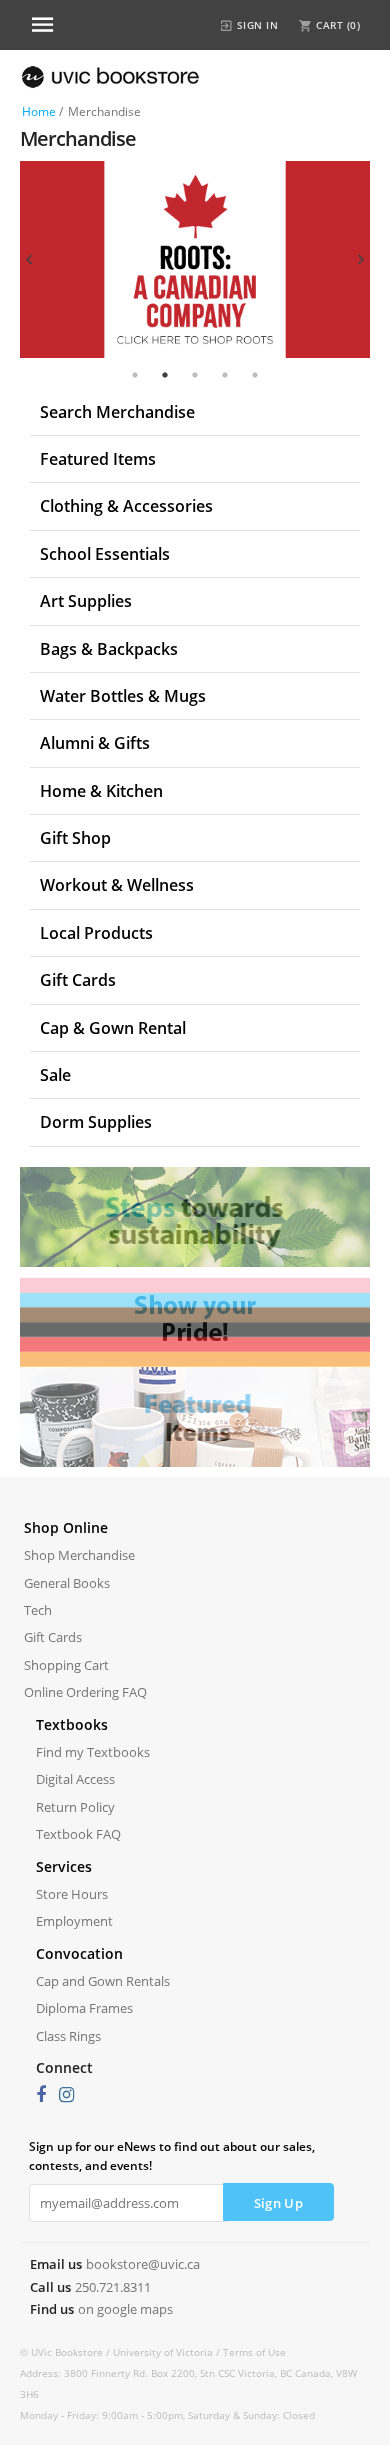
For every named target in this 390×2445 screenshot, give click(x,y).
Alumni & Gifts (95, 743)
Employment (74, 1921)
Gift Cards (78, 980)
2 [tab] (165, 375)
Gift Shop (75, 838)
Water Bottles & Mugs (123, 696)
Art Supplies (86, 601)
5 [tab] (255, 375)
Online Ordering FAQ (85, 1692)
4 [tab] (225, 375)
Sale (55, 1075)
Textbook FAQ (78, 1834)
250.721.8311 (113, 2287)
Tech (38, 1610)
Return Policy (75, 1807)
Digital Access (75, 1779)
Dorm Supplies (96, 1122)
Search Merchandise (117, 412)
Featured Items (98, 459)
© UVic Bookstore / (66, 2352)
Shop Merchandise (79, 1555)
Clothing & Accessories (126, 506)
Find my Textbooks (93, 1752)
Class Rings (68, 2036)
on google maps (125, 2309)
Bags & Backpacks (109, 649)
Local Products (96, 933)
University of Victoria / (168, 2352)
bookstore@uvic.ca (143, 2264)
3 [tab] (195, 375)
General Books (67, 1583)
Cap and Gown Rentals (103, 1981)
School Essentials (105, 554)
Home (39, 111)
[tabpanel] (195, 259)
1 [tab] (135, 375)
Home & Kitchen (101, 791)
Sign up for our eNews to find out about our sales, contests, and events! (172, 2156)
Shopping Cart (66, 1665)
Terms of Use (254, 2352)
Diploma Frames (84, 2008)
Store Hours (72, 1894)
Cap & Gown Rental (113, 1028)
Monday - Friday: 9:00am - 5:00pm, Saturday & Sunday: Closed (167, 2415)
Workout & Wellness (117, 885)
